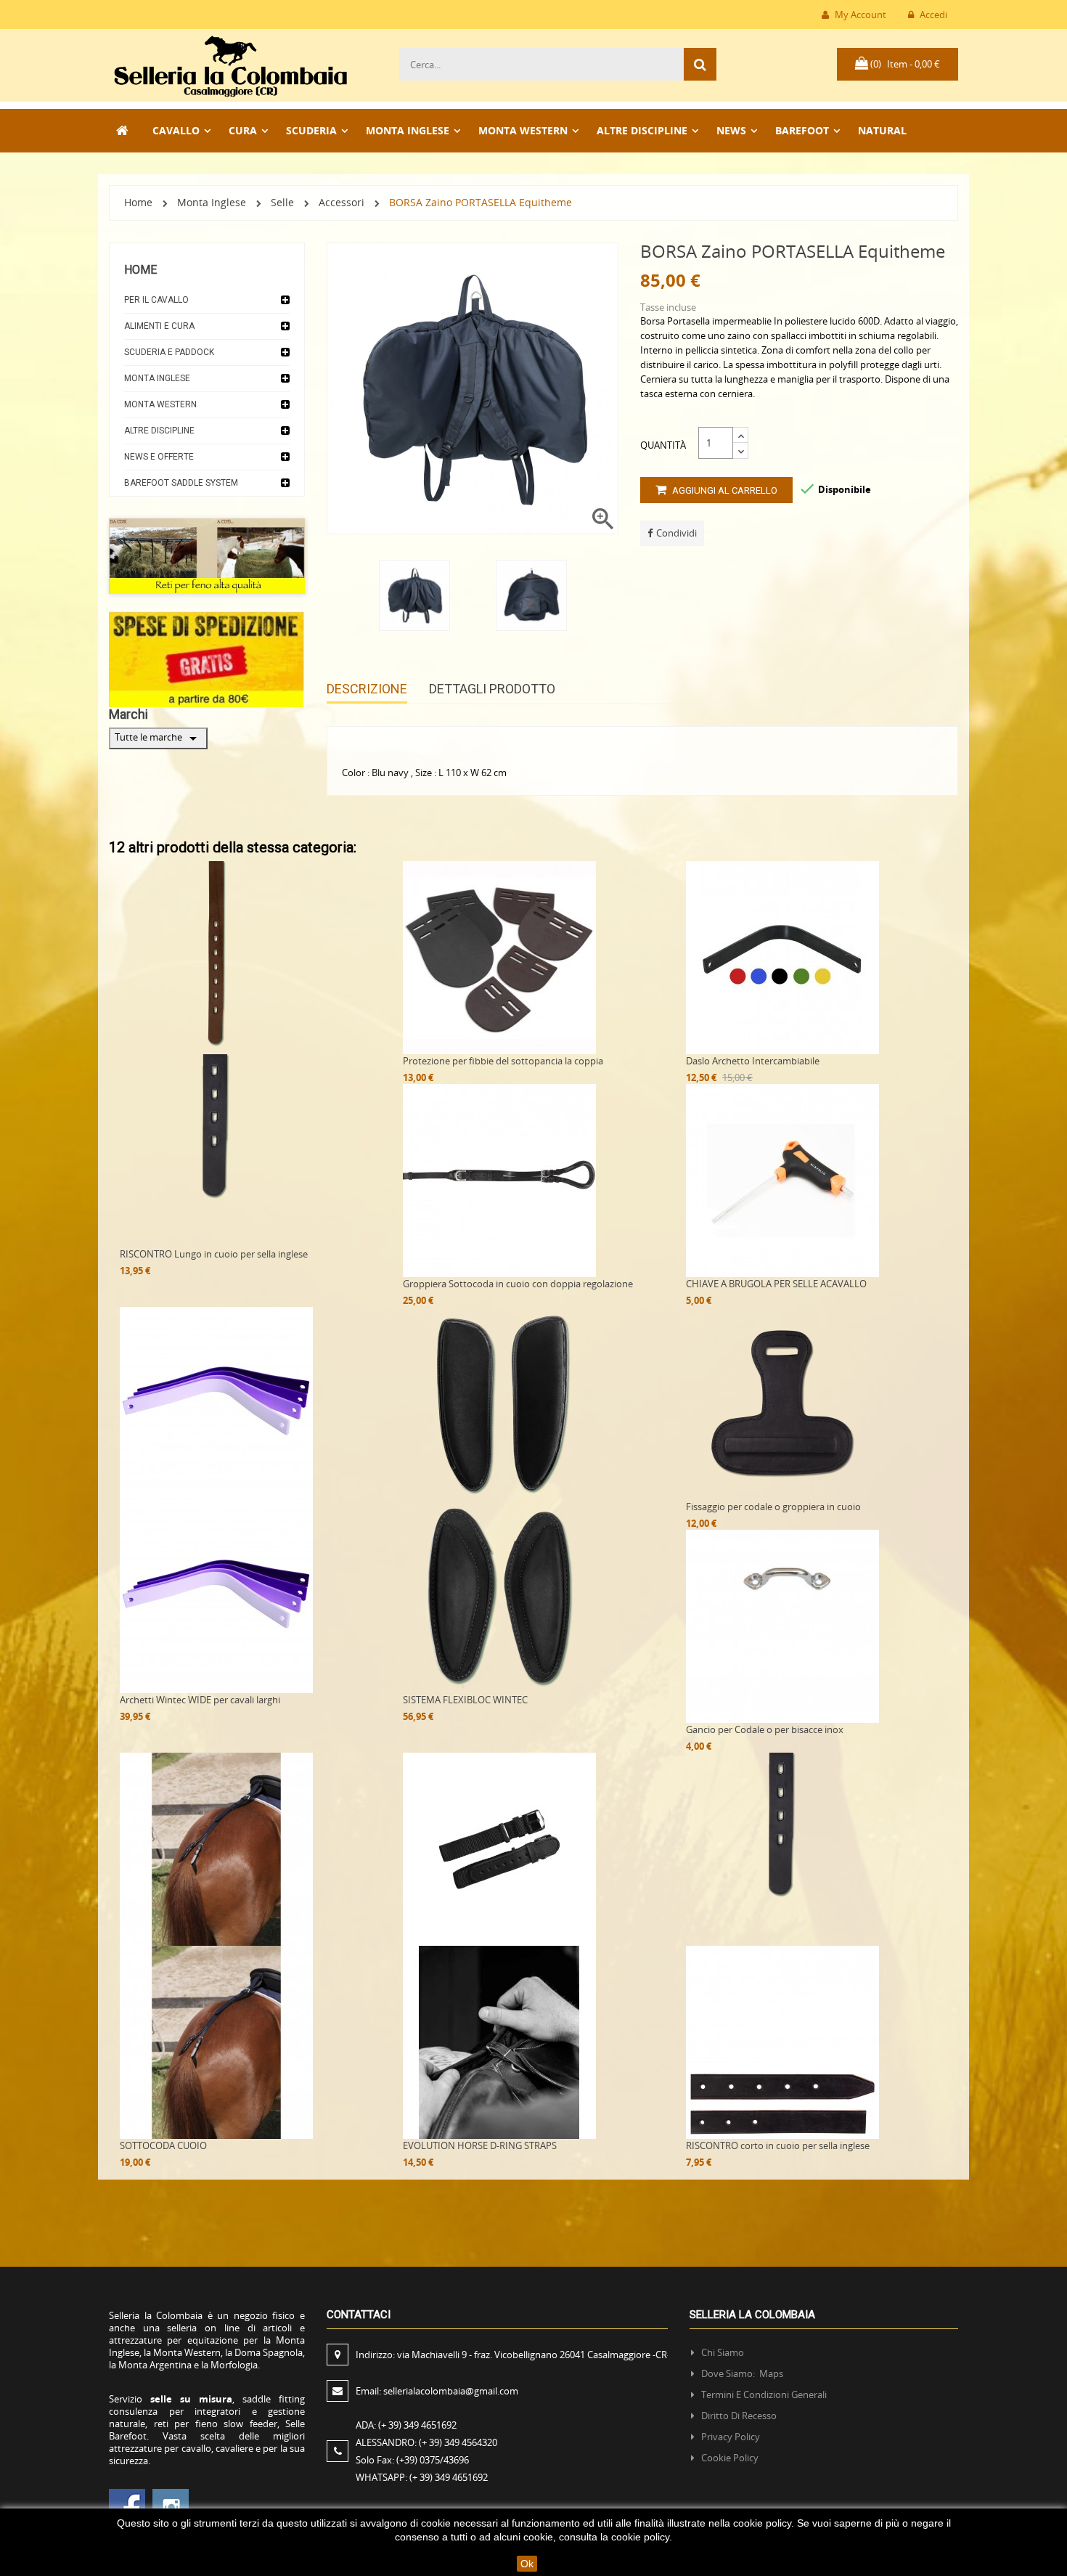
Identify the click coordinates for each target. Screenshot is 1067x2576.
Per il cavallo (156, 300)
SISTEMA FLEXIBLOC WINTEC (465, 1700)
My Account (859, 15)
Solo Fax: (412, 2460)
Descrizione (367, 689)
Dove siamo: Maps (743, 2373)
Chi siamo (723, 2352)
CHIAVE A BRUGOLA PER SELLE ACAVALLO (776, 1284)
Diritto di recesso (739, 2416)
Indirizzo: (513, 2355)
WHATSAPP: (422, 2477)
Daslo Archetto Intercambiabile (753, 1061)
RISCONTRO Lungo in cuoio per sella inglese (214, 1254)
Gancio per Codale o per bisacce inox (765, 1729)
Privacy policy (731, 2437)
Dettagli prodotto (492, 689)
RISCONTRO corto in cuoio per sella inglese (778, 2145)
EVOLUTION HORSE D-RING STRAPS (480, 2145)
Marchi (128, 714)
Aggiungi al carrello (724, 490)
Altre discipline (159, 431)
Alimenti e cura (159, 326)
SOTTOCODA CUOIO (163, 2145)
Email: (437, 2391)
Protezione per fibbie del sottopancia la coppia (503, 1061)
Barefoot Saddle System (181, 483)
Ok (527, 2564)
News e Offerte (159, 457)
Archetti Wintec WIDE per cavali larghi (200, 1700)
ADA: (406, 2425)
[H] (123, 131)
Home (140, 270)
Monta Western (160, 404)
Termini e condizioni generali (764, 2394)
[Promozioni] (207, 658)
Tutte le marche (158, 738)
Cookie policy (730, 2458)
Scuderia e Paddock (169, 352)
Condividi (676, 533)
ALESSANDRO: (426, 2442)
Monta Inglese (157, 378)
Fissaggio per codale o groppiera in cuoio (773, 1507)
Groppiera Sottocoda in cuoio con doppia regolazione (518, 1284)
